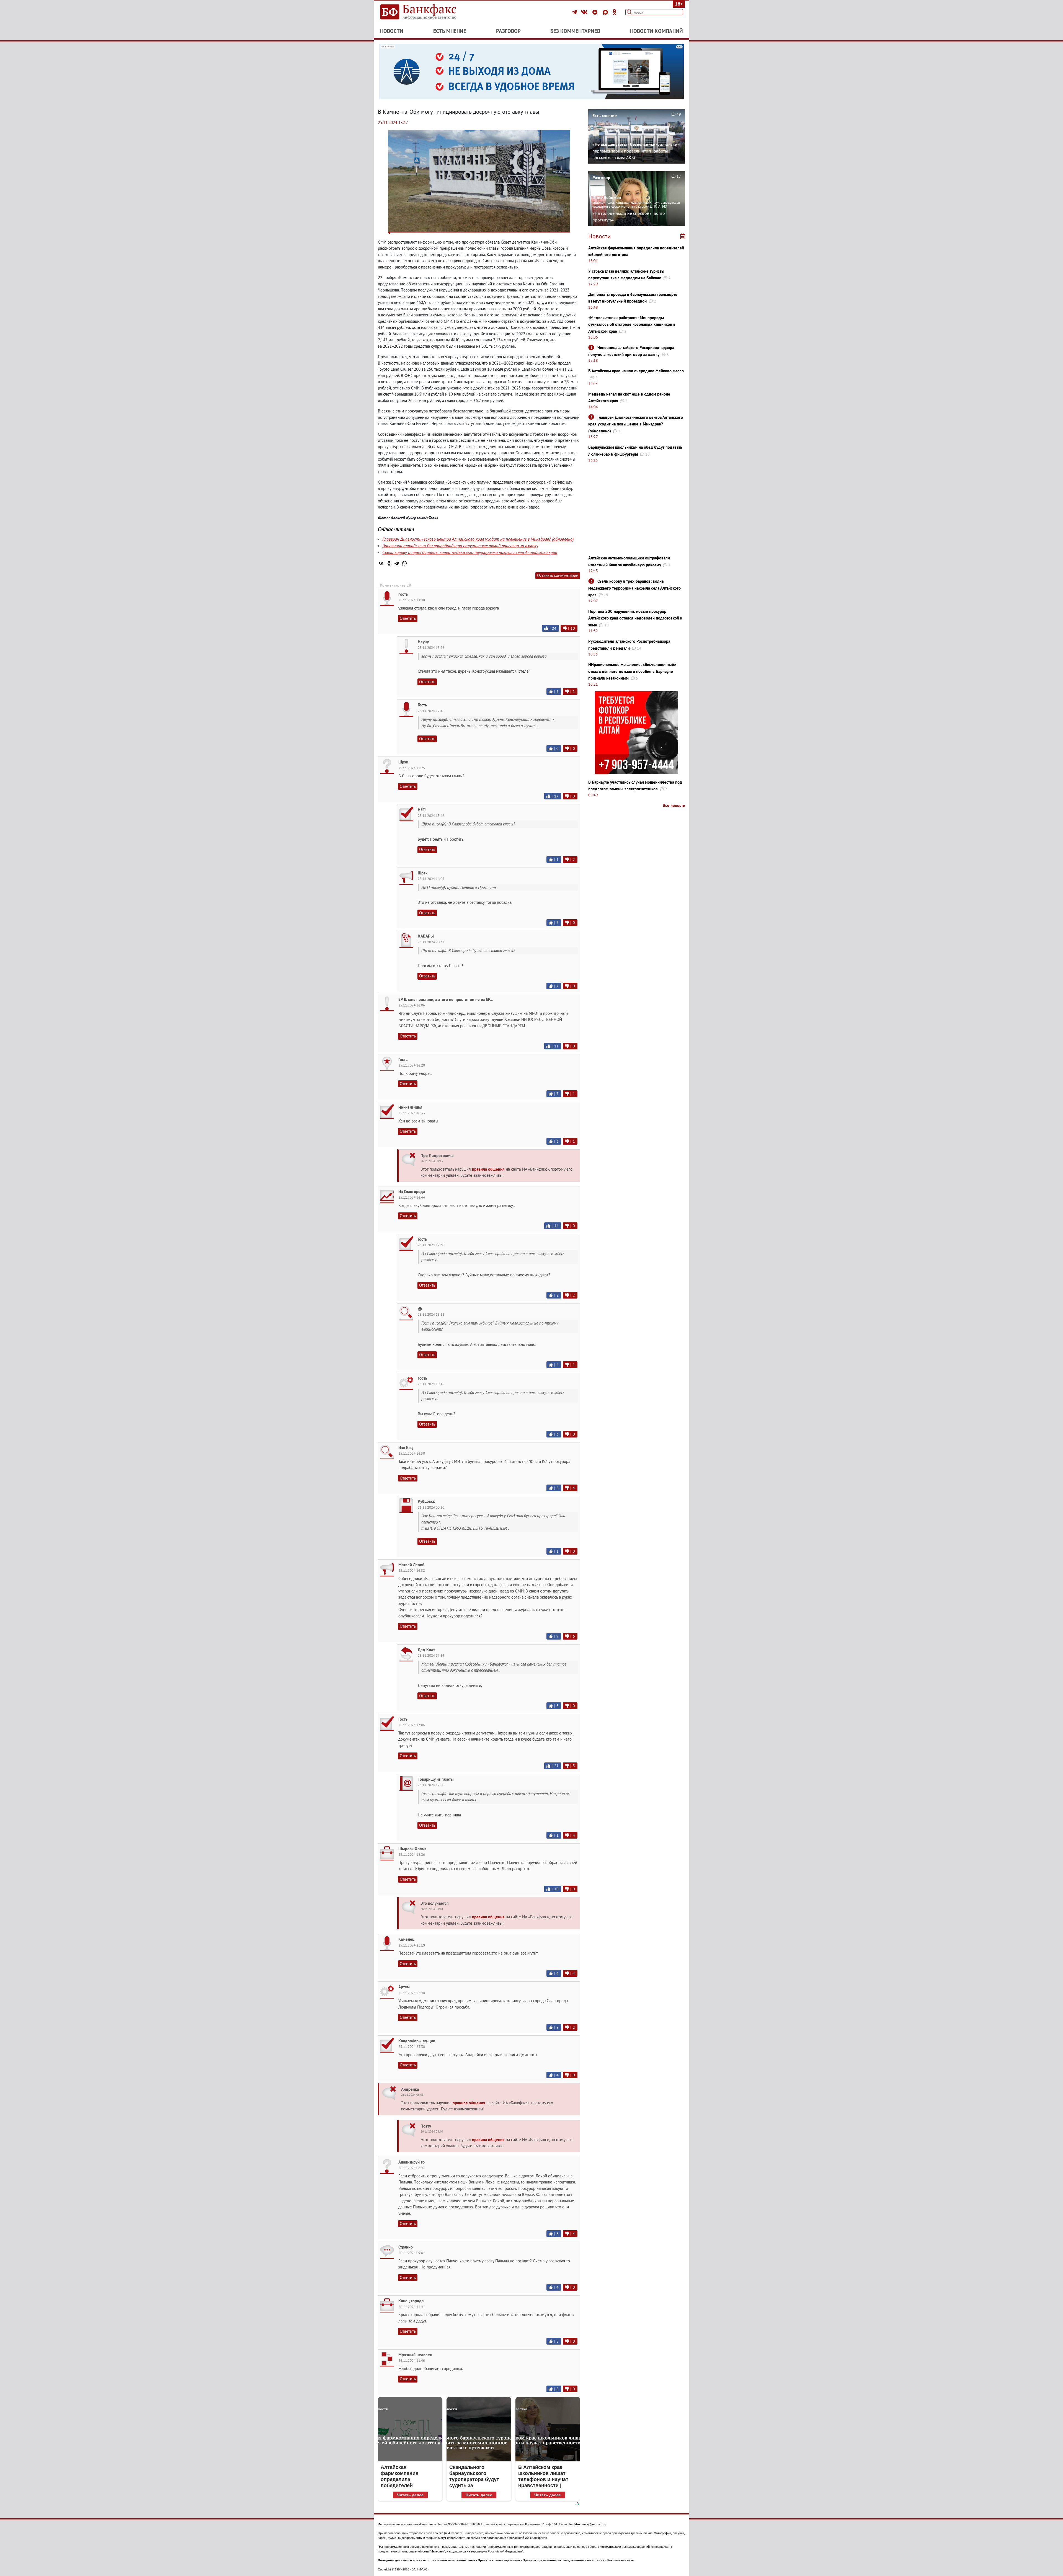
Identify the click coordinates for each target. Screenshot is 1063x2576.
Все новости (674, 805)
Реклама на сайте (620, 2560)
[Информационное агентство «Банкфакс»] (426, 12)
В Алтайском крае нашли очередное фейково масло (636, 371)
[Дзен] (596, 12)
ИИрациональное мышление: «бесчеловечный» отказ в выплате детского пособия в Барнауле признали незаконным (632, 671)
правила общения (488, 1169)
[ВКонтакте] (585, 12)
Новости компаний (656, 31)
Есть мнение (450, 31)
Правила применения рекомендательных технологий (564, 2560)
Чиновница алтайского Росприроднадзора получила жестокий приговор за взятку (460, 546)
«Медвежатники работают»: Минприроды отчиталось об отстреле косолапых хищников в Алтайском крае (632, 324)
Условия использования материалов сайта (442, 2560)
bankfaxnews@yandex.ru (587, 2524)
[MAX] (606, 12)
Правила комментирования (499, 2560)
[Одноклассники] (615, 12)
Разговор (508, 31)
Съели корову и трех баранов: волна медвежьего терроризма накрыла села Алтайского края (470, 552)
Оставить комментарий (558, 575)
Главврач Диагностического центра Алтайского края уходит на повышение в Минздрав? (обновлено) (478, 539)
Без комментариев (575, 31)
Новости (392, 31)
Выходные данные (392, 2560)
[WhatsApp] (404, 563)
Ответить (408, 618)
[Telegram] (575, 12)
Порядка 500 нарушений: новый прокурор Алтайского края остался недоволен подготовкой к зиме (635, 618)
